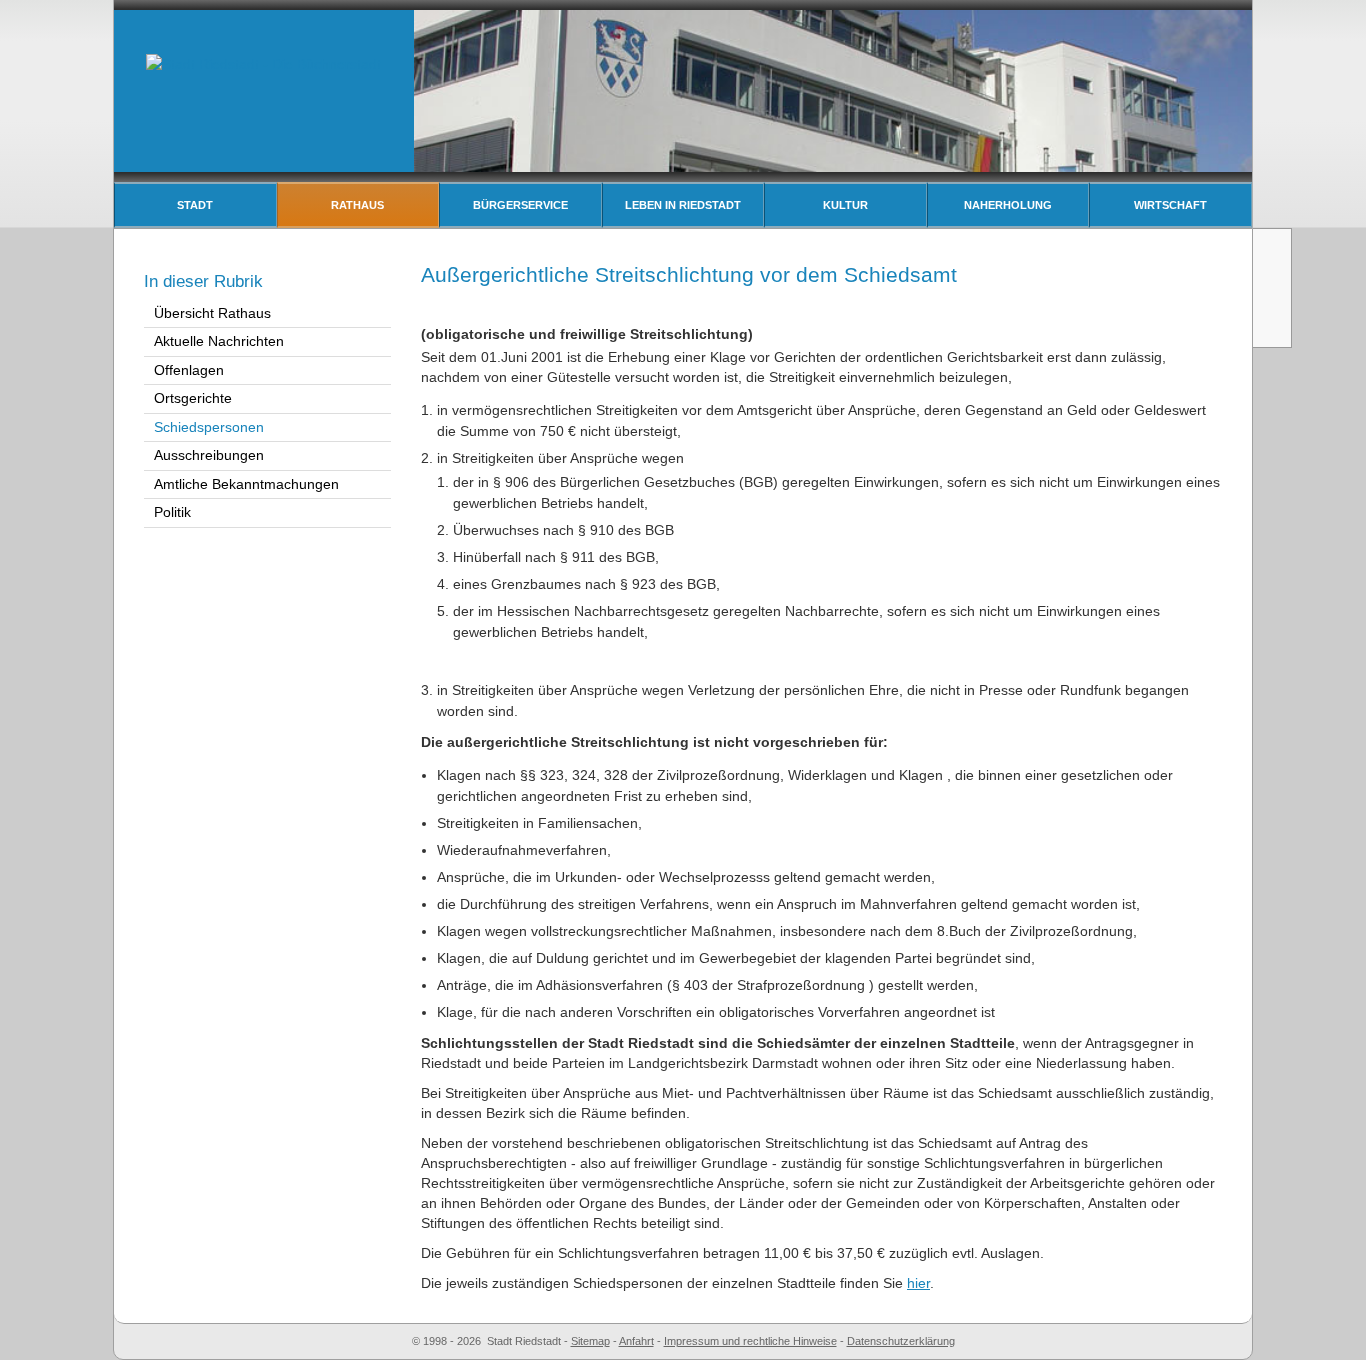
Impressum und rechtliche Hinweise (750, 1341)
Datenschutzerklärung (901, 1341)
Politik (172, 512)
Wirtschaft (1170, 205)
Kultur (845, 205)
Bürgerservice (520, 205)
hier (918, 1283)
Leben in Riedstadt (683, 205)
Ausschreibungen (209, 455)
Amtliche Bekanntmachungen (246, 484)
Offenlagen (189, 370)
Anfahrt (636, 1341)
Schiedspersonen (209, 427)
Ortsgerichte (193, 398)
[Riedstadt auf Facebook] (1274, 324)
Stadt (195, 205)
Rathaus (357, 205)
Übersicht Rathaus (212, 313)
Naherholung (1008, 205)
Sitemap (590, 1341)
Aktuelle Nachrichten (219, 341)
